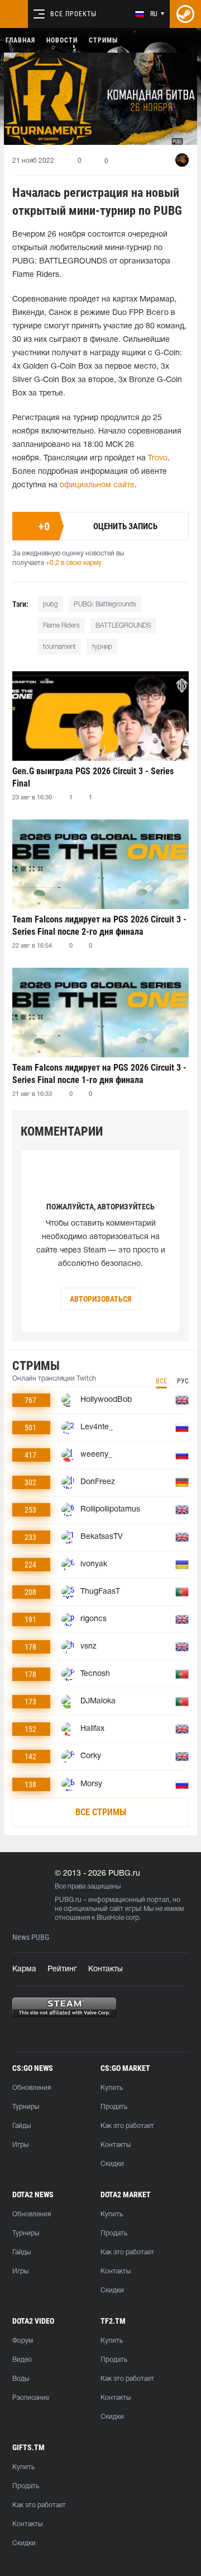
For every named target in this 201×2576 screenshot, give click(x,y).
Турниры (26, 2107)
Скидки (112, 2164)
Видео (22, 2360)
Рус (183, 1381)
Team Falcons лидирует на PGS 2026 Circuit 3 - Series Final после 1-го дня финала (99, 1074)
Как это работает (127, 2126)
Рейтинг (62, 1969)
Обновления (32, 2088)
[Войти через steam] (185, 14)
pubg (51, 604)
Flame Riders (61, 626)
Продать (114, 2107)
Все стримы (101, 1812)
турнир (102, 647)
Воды (21, 2379)
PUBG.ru (68, 1900)
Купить (112, 2088)
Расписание (31, 2398)
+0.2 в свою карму (74, 563)
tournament (59, 647)
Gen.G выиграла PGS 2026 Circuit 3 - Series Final (93, 777)
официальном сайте (97, 485)
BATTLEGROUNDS (123, 626)
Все (161, 1381)
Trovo (158, 458)
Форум (23, 2341)
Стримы (103, 40)
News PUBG (31, 1937)
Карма (24, 1969)
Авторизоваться (100, 1299)
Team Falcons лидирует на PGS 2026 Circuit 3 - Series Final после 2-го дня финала (99, 926)
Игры (20, 2145)
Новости (62, 40)
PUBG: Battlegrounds (105, 604)
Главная (20, 40)
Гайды (21, 2126)
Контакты (106, 1969)
